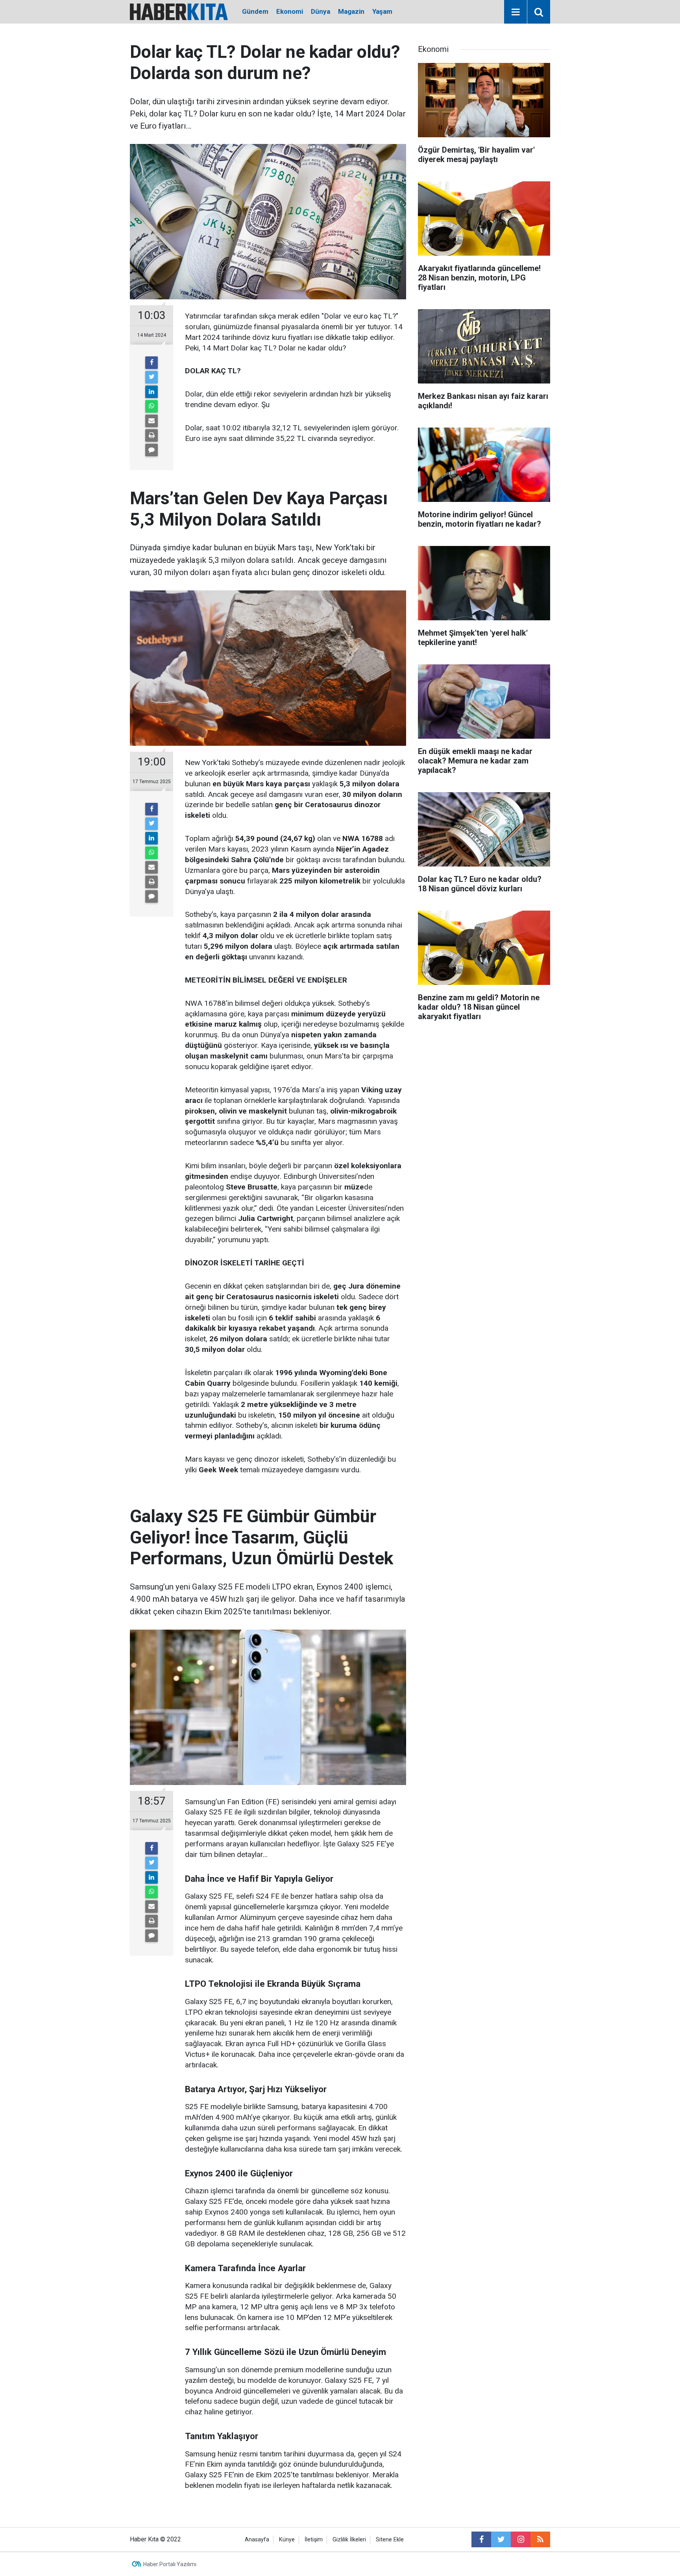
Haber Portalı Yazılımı (170, 2564)
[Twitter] (152, 377)
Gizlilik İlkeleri (349, 2540)
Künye (287, 2540)
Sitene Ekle (390, 2540)
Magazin (351, 11)
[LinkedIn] (152, 392)
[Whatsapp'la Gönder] (152, 406)
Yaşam (382, 11)
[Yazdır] (152, 435)
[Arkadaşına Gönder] (152, 421)
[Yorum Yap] (152, 450)
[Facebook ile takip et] (481, 2539)
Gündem (255, 11)
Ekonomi (290, 11)
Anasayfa (257, 2540)
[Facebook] (152, 363)
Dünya (321, 11)
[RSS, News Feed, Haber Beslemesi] (540, 2539)
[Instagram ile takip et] (521, 2539)
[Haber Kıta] (179, 11)
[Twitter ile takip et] (501, 2539)
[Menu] (516, 12)
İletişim (314, 2540)
